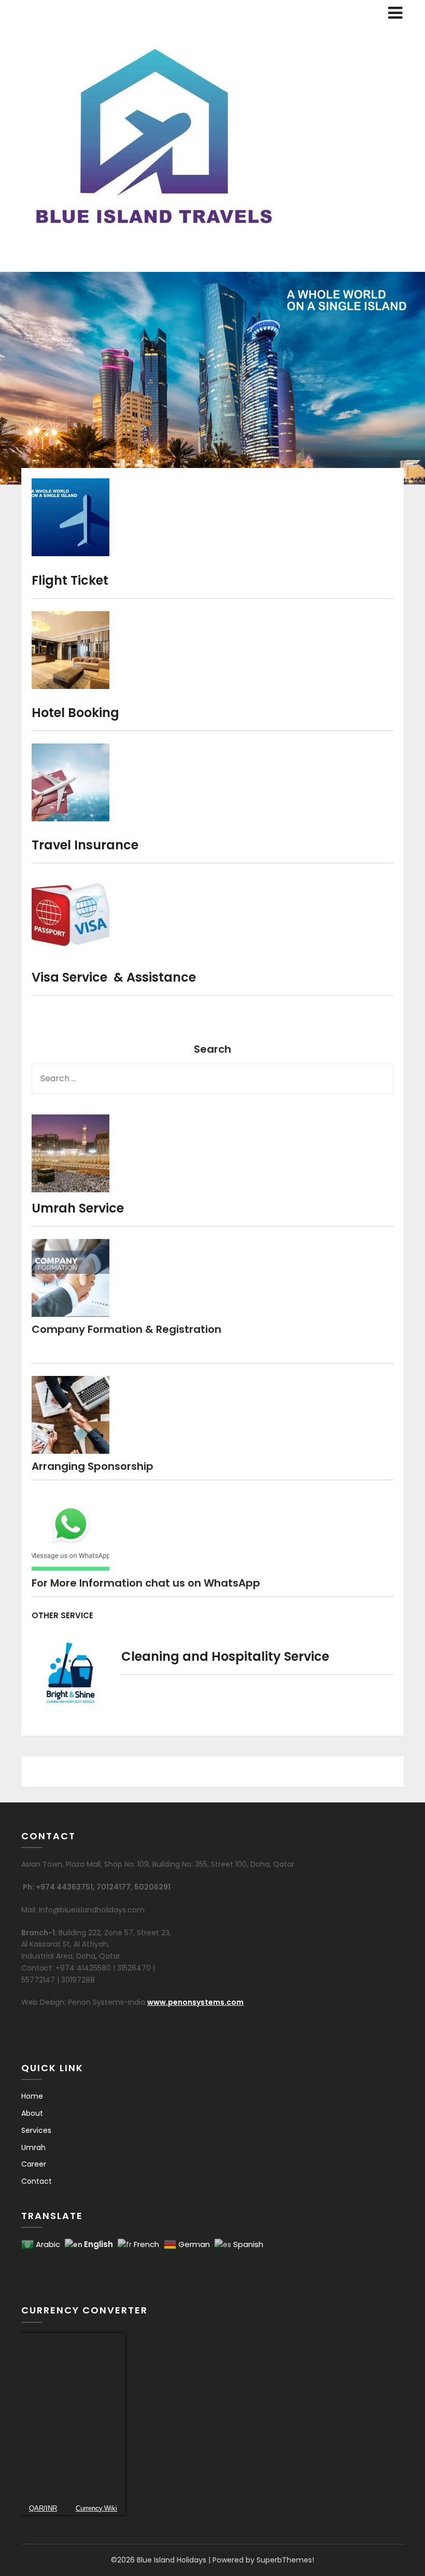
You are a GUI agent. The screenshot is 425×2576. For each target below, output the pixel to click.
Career (34, 2164)
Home (32, 2096)
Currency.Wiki (96, 2508)
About (32, 2113)
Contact (37, 2181)
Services (36, 2130)
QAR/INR (43, 2508)
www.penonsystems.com (195, 2002)
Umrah (33, 2147)
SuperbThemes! (285, 2560)
